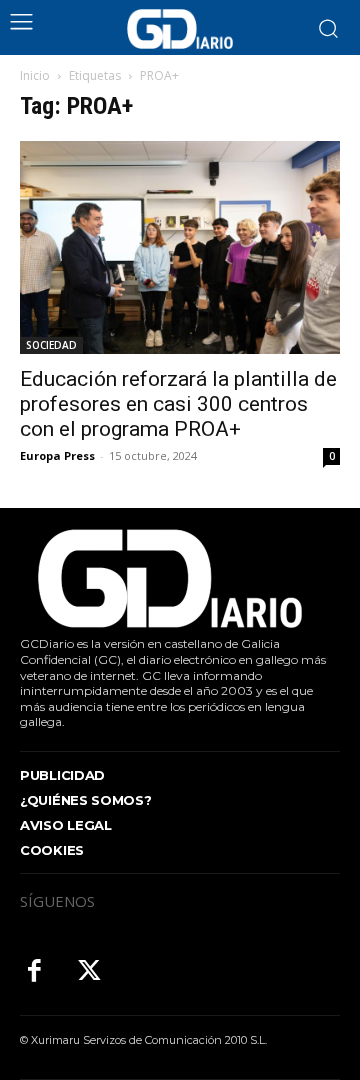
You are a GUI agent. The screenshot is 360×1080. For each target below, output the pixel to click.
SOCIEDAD (51, 345)
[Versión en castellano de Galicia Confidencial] (180, 29)
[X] (89, 972)
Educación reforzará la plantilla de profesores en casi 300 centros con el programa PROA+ (178, 404)
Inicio (35, 75)
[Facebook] (34, 972)
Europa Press (57, 455)
